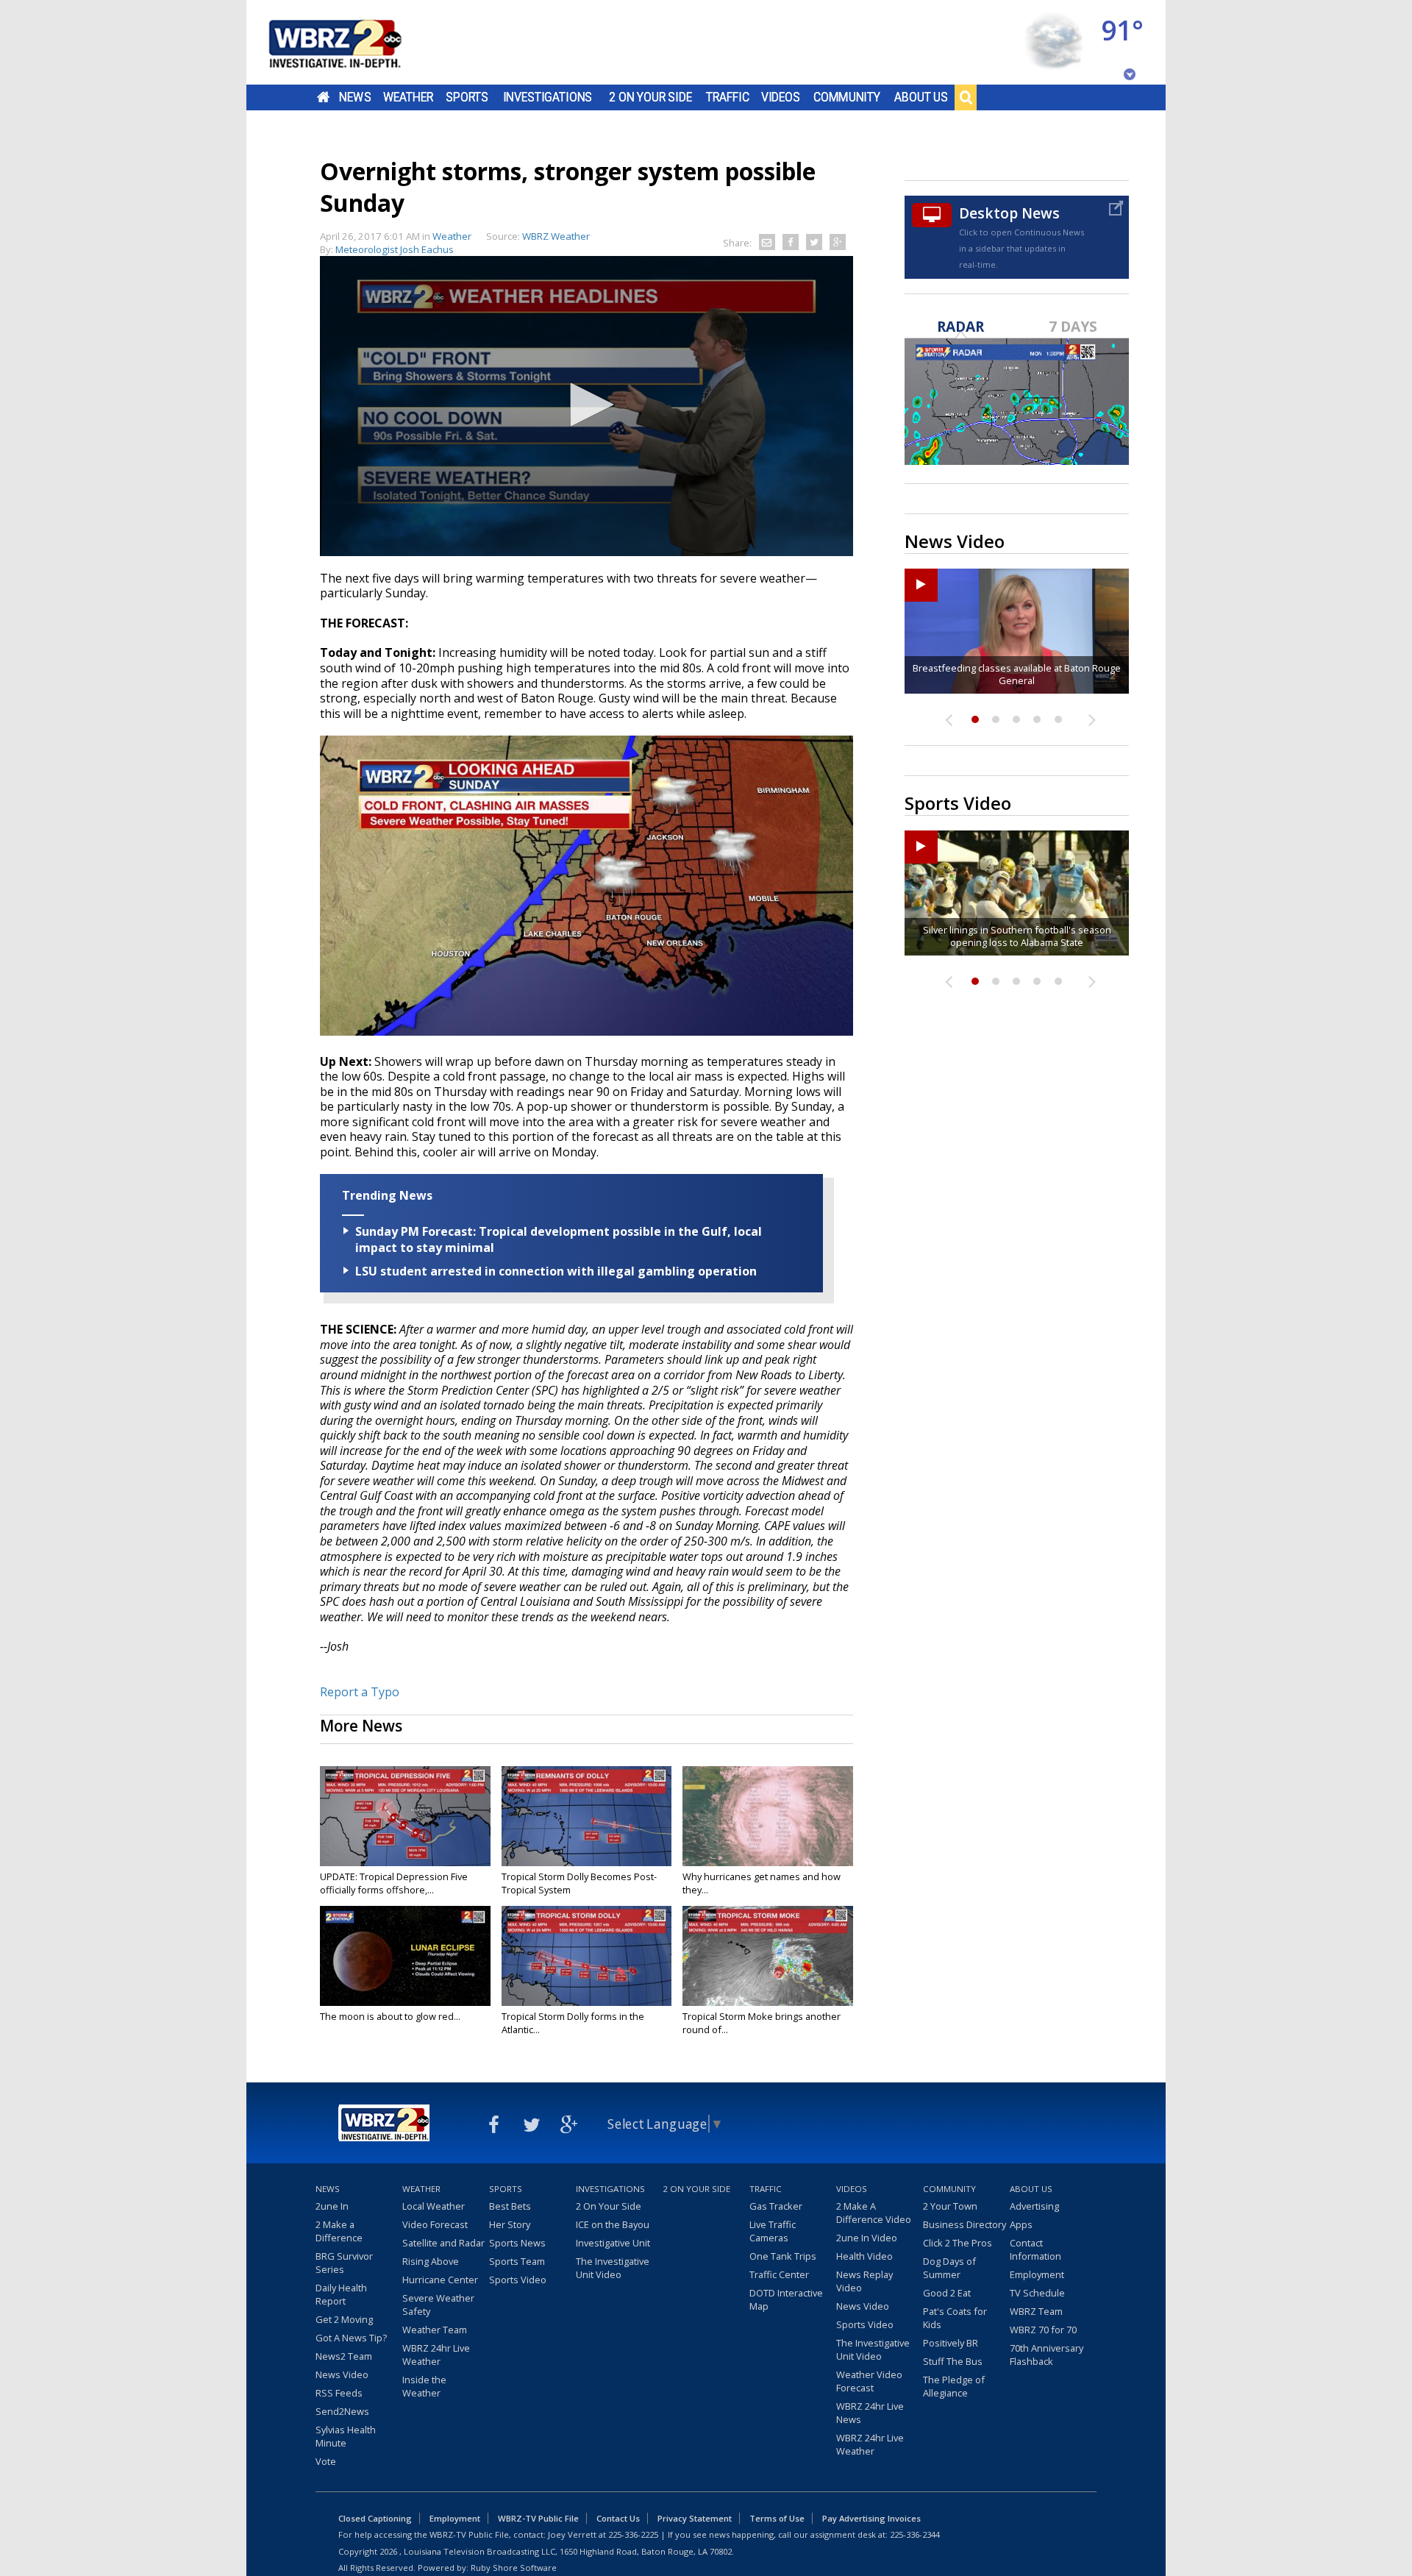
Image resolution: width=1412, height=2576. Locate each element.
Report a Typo (360, 1692)
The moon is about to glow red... (390, 2016)
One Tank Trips (783, 2256)
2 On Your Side (650, 97)
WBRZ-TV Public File (538, 2518)
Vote (326, 2461)
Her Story (510, 2224)
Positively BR (951, 2343)
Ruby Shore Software (514, 2568)
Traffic (728, 97)
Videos (781, 97)
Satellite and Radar (443, 2243)
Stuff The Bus (953, 2361)
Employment (1037, 2274)
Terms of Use (777, 2518)
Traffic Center (779, 2274)
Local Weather (434, 2206)
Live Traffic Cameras (773, 2231)
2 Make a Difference (339, 2231)
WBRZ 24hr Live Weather (436, 2355)
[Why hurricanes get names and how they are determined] (768, 1816)
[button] (587, 405)
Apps (1021, 2224)
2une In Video (867, 2238)
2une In (332, 2206)
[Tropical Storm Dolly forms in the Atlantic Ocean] (587, 1956)
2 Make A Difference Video (874, 2213)
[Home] (353, 42)
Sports (467, 97)
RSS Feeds (339, 2393)
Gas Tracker (776, 2206)
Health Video (864, 2256)
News (355, 97)
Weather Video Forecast (869, 2381)
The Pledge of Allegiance (954, 2386)
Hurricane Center (440, 2280)
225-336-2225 (633, 2534)
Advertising (1034, 2206)
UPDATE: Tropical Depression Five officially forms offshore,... (394, 1883)
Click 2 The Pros (958, 2243)
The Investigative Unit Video (613, 2268)
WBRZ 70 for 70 (1043, 2330)
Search (966, 97)
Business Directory (964, 2224)
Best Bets (510, 2206)
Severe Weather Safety (438, 2305)
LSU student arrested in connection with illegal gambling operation (556, 1271)
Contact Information (1035, 2249)
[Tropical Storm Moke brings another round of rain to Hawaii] (768, 1956)
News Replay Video (864, 2281)
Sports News (517, 2243)
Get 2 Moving (344, 2319)
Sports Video (518, 2280)
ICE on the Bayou (613, 2224)
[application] (586, 406)
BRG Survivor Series (344, 2263)
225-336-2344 (915, 2534)
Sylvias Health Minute (346, 2436)
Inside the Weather (424, 2386)
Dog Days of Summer (949, 2268)
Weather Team (435, 2330)
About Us (921, 97)
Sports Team (517, 2261)
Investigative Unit (613, 2243)
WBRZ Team (1036, 2311)
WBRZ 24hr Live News (870, 2413)
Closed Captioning (375, 2518)
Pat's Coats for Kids (955, 2318)
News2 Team (344, 2356)
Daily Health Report (341, 2294)
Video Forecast (435, 2224)
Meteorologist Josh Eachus (395, 249)
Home (323, 97)
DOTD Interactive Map (786, 2299)
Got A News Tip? (351, 2338)
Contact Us (618, 2518)
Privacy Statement (695, 2518)
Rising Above (431, 2261)
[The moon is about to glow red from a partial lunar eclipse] (405, 1956)
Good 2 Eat (947, 2293)
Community (847, 97)
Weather (408, 97)
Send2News (342, 2411)
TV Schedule (1037, 2293)
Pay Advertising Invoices (871, 2518)
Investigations (548, 97)
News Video (342, 2374)
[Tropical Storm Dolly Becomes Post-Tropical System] (587, 1816)
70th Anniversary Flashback (1046, 2355)
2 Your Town (950, 2206)
